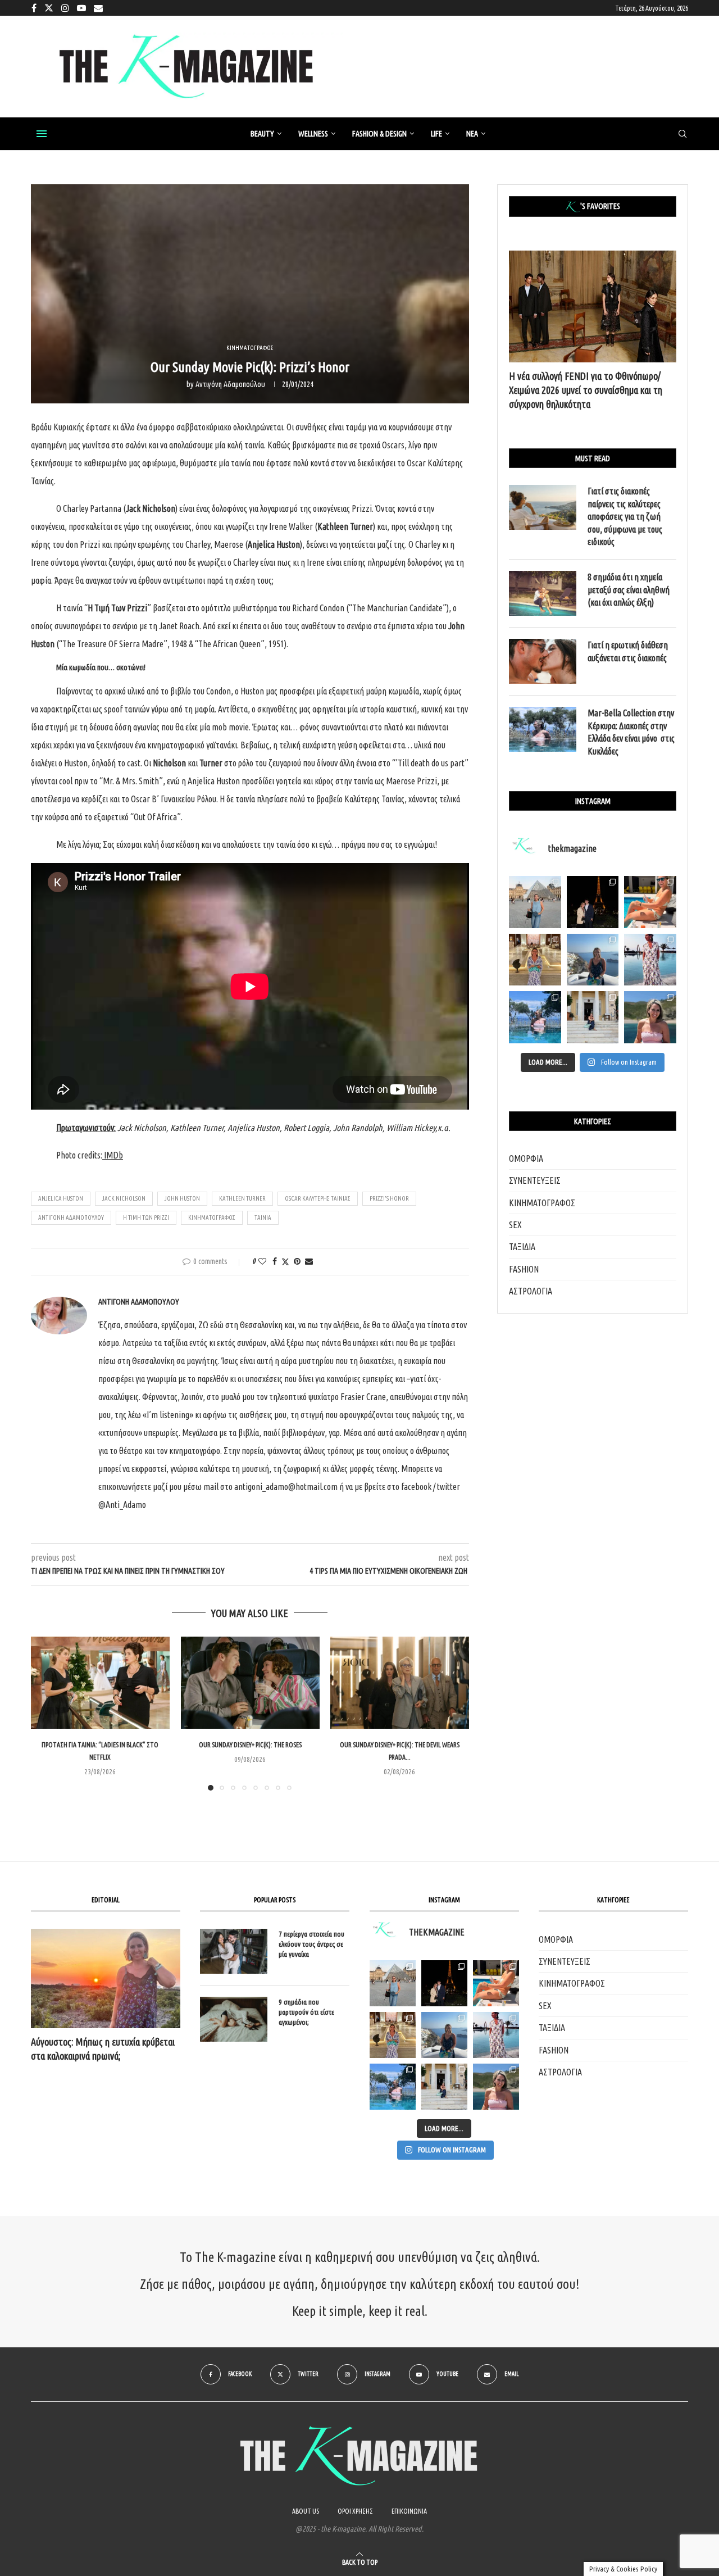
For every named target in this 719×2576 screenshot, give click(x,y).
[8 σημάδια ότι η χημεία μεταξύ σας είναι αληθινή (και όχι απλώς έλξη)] (543, 593)
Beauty (262, 134)
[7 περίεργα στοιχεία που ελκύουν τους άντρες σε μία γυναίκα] (234, 1951)
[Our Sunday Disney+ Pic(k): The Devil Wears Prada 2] (400, 1683)
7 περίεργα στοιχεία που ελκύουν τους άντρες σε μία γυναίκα (311, 1944)
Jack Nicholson (124, 1198)
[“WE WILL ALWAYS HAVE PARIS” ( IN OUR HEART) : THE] (393, 1983)
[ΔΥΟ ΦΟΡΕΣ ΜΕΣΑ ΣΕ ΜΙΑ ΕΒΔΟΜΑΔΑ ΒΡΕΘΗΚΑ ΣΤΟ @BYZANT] (393, 2035)
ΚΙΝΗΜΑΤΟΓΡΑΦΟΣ (542, 1203)
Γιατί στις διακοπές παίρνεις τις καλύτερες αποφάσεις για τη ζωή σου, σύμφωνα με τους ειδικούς (625, 516)
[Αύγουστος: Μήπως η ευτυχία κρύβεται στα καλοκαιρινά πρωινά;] (106, 1978)
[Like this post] (262, 1261)
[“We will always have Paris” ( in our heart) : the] (535, 902)
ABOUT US (306, 2511)
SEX (515, 1225)
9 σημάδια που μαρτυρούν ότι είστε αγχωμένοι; (306, 2012)
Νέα (472, 134)
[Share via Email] (309, 1261)
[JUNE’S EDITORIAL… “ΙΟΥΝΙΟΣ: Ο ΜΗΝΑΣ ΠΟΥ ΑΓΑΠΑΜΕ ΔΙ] (496, 2087)
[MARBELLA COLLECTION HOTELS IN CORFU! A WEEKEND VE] (393, 2087)
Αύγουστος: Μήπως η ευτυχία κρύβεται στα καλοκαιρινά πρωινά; (103, 2049)
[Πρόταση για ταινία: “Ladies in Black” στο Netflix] (100, 1683)
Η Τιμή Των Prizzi (146, 1217)
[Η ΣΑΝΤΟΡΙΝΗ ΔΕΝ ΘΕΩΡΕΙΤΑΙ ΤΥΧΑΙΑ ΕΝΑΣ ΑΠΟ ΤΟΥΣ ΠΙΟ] (444, 2035)
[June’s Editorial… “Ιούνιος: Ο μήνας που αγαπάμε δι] (650, 1017)
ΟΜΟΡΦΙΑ (526, 1158)
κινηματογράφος (212, 1217)
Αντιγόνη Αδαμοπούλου (230, 384)
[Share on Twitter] (285, 1262)
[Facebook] (34, 8)
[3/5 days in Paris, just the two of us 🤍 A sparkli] (593, 902)
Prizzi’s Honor (389, 1198)
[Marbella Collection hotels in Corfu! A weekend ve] (535, 1017)
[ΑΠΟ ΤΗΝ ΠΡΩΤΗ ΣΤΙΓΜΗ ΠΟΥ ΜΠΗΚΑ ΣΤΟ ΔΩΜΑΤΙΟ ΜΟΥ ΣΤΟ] (496, 2035)
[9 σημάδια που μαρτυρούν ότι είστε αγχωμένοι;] (234, 2019)
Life (436, 134)
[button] (46, 1713)
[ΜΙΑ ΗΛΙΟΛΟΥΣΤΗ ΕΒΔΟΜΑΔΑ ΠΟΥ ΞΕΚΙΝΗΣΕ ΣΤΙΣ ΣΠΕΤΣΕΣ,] (444, 2087)
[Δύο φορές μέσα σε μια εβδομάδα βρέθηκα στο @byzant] (535, 960)
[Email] (98, 8)
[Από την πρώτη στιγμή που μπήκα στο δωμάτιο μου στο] (650, 960)
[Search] (682, 134)
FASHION (524, 1269)
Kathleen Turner (242, 1198)
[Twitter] (49, 8)
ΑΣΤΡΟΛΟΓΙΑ (531, 1291)
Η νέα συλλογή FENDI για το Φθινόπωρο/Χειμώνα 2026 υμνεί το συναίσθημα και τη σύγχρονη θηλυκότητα (586, 390)
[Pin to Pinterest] (297, 1261)
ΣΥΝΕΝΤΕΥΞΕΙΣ (535, 1180)
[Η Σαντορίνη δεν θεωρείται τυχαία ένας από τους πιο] (593, 960)
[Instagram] (65, 8)
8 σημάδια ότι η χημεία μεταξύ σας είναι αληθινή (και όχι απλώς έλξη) (629, 590)
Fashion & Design (379, 134)
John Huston (182, 1198)
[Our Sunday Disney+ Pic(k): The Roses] (250, 1683)
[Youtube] (81, 8)
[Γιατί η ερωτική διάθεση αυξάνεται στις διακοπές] (543, 661)
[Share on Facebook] (275, 1261)
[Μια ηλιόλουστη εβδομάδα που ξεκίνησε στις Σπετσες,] (593, 1017)
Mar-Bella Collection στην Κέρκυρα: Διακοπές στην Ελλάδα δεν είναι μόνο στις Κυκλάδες (631, 732)
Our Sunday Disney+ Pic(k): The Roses (250, 1745)
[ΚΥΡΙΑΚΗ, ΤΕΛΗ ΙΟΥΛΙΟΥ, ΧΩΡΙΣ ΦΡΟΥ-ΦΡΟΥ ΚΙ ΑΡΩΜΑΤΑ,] (496, 1983)
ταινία (263, 1217)
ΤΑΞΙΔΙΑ (522, 1247)
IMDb (113, 1155)
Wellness (313, 134)
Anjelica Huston (61, 1198)
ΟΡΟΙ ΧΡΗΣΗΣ (355, 2511)
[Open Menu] (42, 134)
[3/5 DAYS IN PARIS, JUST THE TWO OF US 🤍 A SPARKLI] (444, 1983)
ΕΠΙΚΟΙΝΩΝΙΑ (409, 2511)
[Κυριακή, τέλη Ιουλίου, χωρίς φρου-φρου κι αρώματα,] (650, 902)
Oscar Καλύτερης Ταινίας (318, 1198)
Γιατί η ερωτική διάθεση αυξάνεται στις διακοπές (628, 651)
